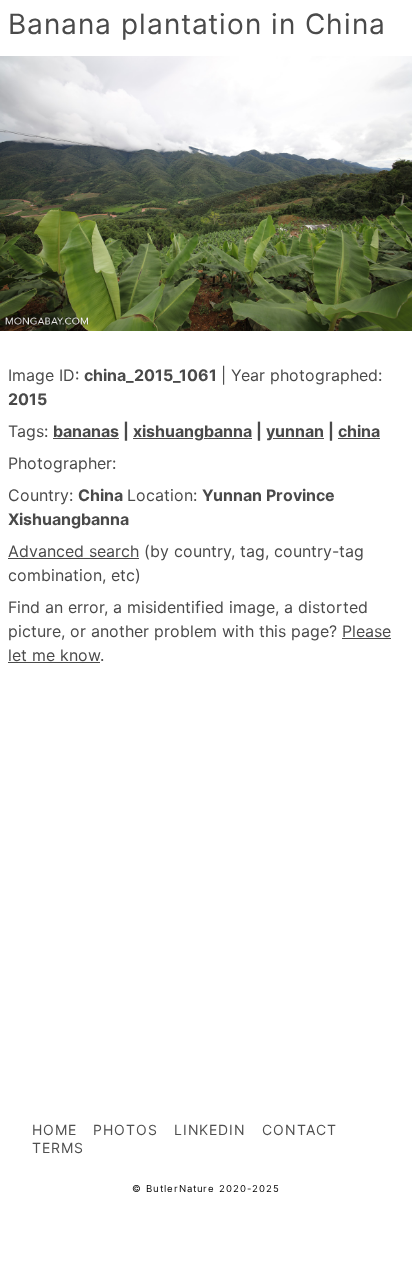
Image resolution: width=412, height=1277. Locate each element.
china (359, 431)
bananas (86, 431)
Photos (125, 1129)
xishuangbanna (192, 431)
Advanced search (73, 551)
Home (54, 1129)
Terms (58, 1147)
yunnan (295, 431)
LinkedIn (210, 1129)
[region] (206, 849)
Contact (299, 1129)
